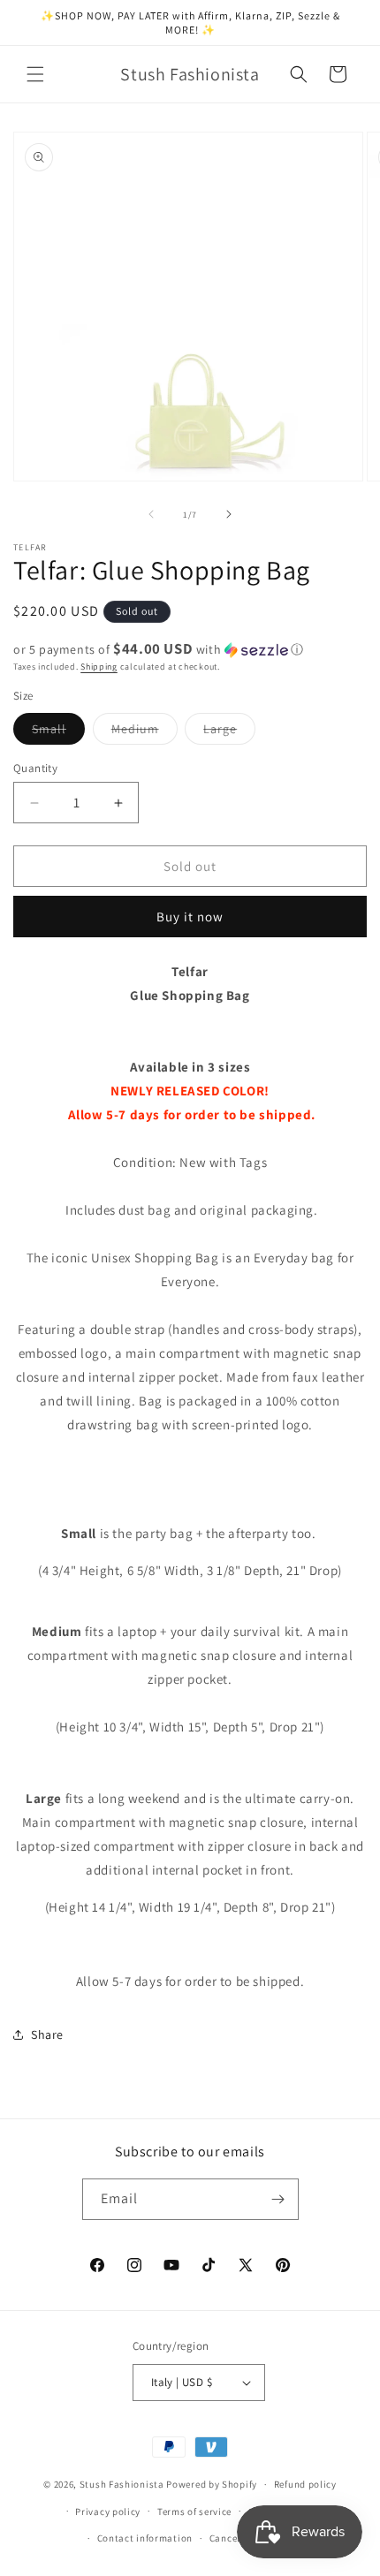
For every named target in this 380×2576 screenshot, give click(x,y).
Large (229, 732)
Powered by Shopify (212, 2484)
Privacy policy (108, 2512)
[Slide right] (229, 514)
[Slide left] (151, 514)
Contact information (145, 2538)
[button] (35, 74)
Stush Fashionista (122, 2484)
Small (58, 732)
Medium (144, 732)
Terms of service (194, 2512)
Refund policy (305, 2484)
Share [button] (47, 2034)
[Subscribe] (278, 2199)
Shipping (99, 667)
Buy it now (190, 917)
